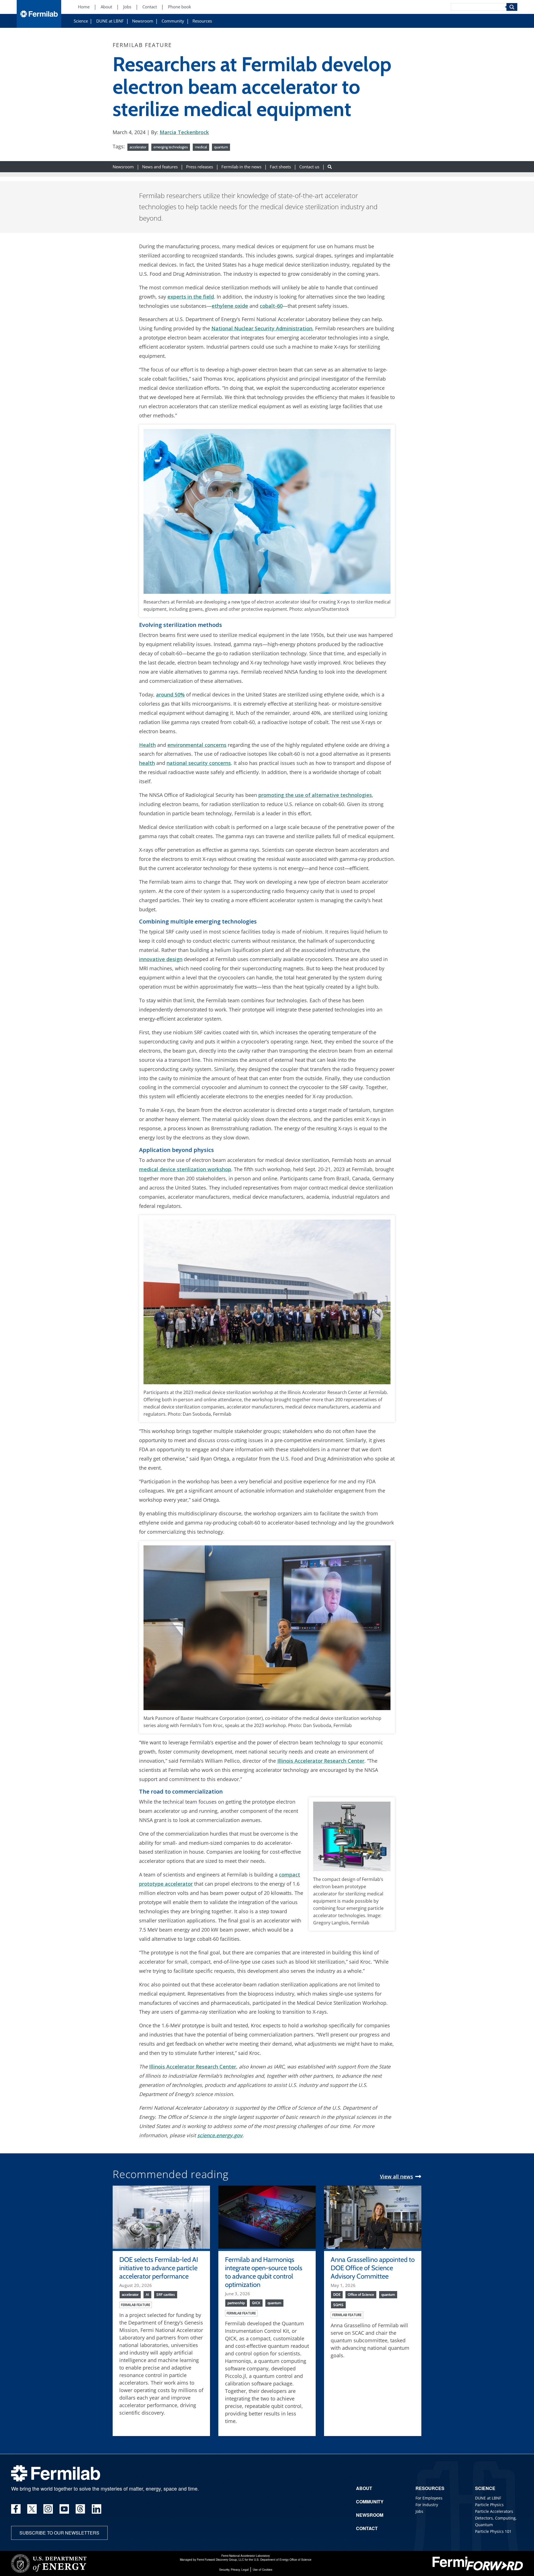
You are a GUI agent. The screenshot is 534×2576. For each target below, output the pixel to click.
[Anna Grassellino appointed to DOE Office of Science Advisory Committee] (373, 2217)
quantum (221, 147)
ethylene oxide (230, 306)
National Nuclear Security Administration (262, 328)
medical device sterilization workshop (185, 1169)
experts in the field (191, 297)
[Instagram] (48, 2509)
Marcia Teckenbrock (184, 132)
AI (147, 2294)
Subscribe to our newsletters (59, 2533)
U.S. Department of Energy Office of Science (283, 2560)
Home (84, 7)
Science (81, 21)
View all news (396, 2176)
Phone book (180, 7)
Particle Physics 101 (493, 2531)
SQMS (338, 2305)
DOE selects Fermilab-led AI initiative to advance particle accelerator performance (159, 2268)
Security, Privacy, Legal (234, 2570)
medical (201, 147)
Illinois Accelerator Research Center (321, 1761)
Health (147, 745)
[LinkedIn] (97, 2509)
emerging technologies (171, 147)
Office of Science (361, 2294)
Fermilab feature (136, 2305)
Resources (202, 21)
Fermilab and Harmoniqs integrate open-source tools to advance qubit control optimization (264, 2272)
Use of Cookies (263, 2570)
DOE (337, 2294)
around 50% (170, 695)
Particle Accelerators (494, 2511)
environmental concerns (197, 745)
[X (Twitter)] (32, 2509)
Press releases (200, 167)
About (106, 7)
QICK (256, 2303)
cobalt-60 (271, 306)
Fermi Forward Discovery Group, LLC (220, 2560)
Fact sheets (280, 167)
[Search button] (330, 167)
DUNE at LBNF (110, 21)
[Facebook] (16, 2509)
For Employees (429, 2498)
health (147, 763)
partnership (236, 2303)
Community (173, 21)
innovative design (161, 959)
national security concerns (199, 763)
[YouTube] (64, 2509)
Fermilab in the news (241, 167)
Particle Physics (489, 2505)
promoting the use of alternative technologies (315, 795)
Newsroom (143, 21)
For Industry (427, 2505)
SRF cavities (166, 2294)
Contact (150, 7)
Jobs (127, 7)
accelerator (138, 147)
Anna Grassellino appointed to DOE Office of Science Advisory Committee (373, 2268)
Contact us (309, 167)
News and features (160, 167)
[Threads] (80, 2509)
